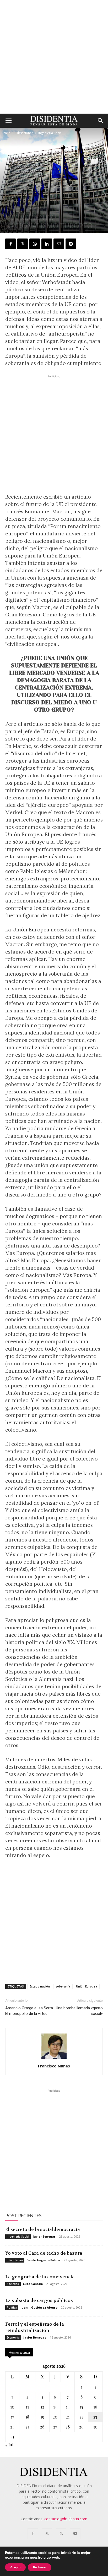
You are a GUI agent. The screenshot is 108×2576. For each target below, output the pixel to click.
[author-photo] (54, 2059)
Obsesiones (24, 133)
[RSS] (47, 2534)
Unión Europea (87, 1986)
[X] (23, 244)
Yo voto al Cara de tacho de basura (44, 2253)
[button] (8, 121)
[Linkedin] (47, 244)
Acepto (15, 2567)
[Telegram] (71, 244)
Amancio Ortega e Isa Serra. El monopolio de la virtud (29, 2011)
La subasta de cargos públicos (39, 2300)
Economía (13, 2337)
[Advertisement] (54, 57)
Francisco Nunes (54, 2066)
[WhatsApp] (35, 244)
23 (95, 2417)
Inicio (7, 133)
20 (55, 2417)
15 (81, 2407)
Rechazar (40, 2567)
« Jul (9, 2445)
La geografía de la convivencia (40, 2277)
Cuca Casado (33, 2284)
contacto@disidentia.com (66, 2519)
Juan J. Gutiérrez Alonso (39, 2307)
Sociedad (13, 2284)
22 (82, 2417)
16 (95, 2407)
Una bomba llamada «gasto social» (79, 2011)
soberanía (63, 1986)
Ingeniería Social (50, 133)
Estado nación (40, 1986)
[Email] (59, 244)
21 (68, 2417)
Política (12, 2308)
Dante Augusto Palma (43, 2260)
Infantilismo (15, 2260)
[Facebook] (10, 244)
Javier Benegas (44, 2236)
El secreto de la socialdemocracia (43, 2229)
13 (55, 2407)
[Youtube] (75, 2534)
